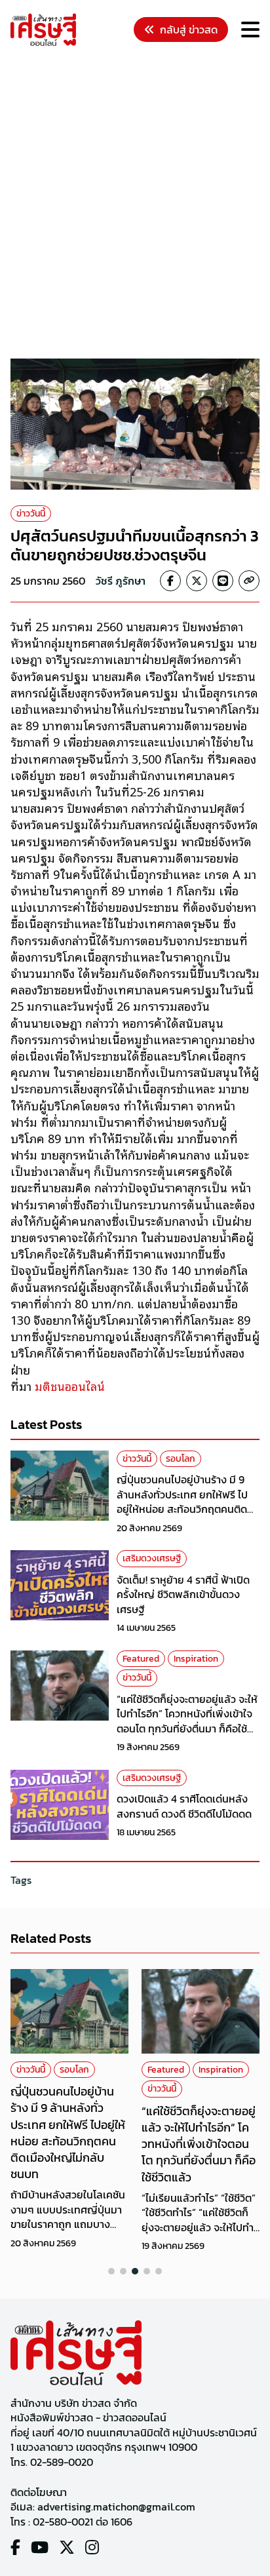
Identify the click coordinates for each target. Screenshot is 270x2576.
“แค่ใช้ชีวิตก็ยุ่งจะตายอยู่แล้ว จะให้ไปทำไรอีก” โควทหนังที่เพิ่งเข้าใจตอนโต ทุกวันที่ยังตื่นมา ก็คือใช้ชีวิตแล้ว (187, 1721)
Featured (141, 1659)
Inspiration (196, 1659)
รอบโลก (181, 1459)
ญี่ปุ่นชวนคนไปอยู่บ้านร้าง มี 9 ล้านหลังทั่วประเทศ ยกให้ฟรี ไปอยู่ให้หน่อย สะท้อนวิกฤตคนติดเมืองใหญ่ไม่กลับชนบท (182, 1501)
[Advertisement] (135, 205)
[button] (111, 2271)
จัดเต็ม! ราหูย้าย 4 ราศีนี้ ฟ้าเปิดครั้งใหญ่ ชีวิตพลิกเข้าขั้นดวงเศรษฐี (183, 1594)
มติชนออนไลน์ (68, 1386)
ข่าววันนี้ (31, 514)
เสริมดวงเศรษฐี (152, 1558)
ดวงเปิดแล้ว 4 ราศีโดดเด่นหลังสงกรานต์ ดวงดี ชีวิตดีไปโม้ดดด (184, 1806)
